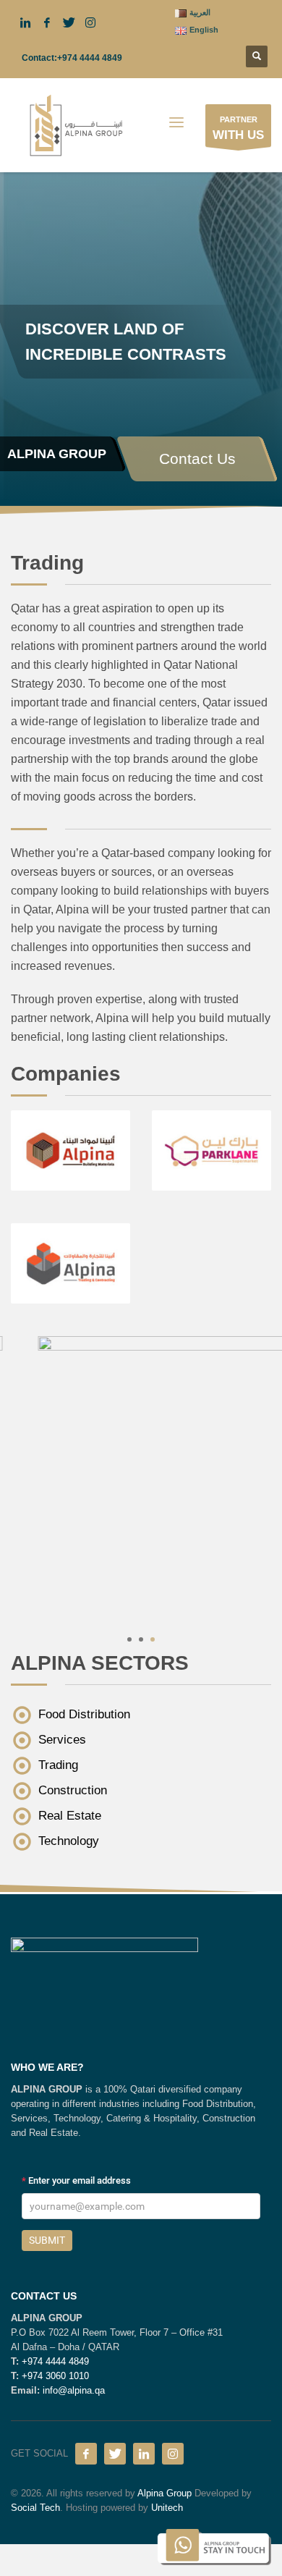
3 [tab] (153, 1639)
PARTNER (238, 128)
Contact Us (197, 459)
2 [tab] (141, 1639)
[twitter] (69, 22)
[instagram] (90, 22)
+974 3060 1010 (55, 2376)
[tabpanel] (141, 253)
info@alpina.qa (74, 2390)
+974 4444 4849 (90, 58)
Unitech (167, 2508)
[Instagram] (173, 2454)
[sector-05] (141, 1478)
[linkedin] (25, 22)
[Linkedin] (144, 2454)
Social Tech (35, 2508)
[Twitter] (115, 2454)
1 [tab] (129, 1639)
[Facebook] (86, 2454)
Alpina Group (164, 2493)
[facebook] (47, 22)
